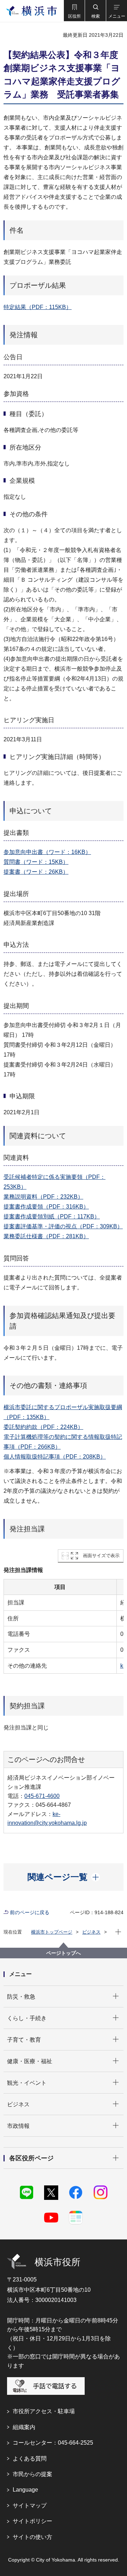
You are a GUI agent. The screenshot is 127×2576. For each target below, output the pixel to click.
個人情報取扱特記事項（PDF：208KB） (55, 1457)
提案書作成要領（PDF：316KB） (46, 1207)
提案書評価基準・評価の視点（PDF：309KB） (63, 1226)
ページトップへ (64, 1953)
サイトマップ (30, 2506)
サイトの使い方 (32, 2537)
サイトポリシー (32, 2521)
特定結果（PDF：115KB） (38, 307)
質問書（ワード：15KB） (36, 862)
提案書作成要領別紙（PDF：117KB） (52, 1216)
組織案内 (24, 2427)
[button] (74, 11)
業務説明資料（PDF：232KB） (43, 1197)
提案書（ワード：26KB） (36, 872)
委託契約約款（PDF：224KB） (43, 1427)
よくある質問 (30, 2459)
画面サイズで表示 (101, 1556)
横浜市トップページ (52, 1932)
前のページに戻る (30, 1912)
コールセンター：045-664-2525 (53, 2443)
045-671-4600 (42, 1796)
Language (25, 2490)
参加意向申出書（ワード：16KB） (47, 852)
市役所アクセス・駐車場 (44, 2411)
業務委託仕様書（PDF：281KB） (46, 1236)
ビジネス (91, 1932)
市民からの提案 (32, 2474)
